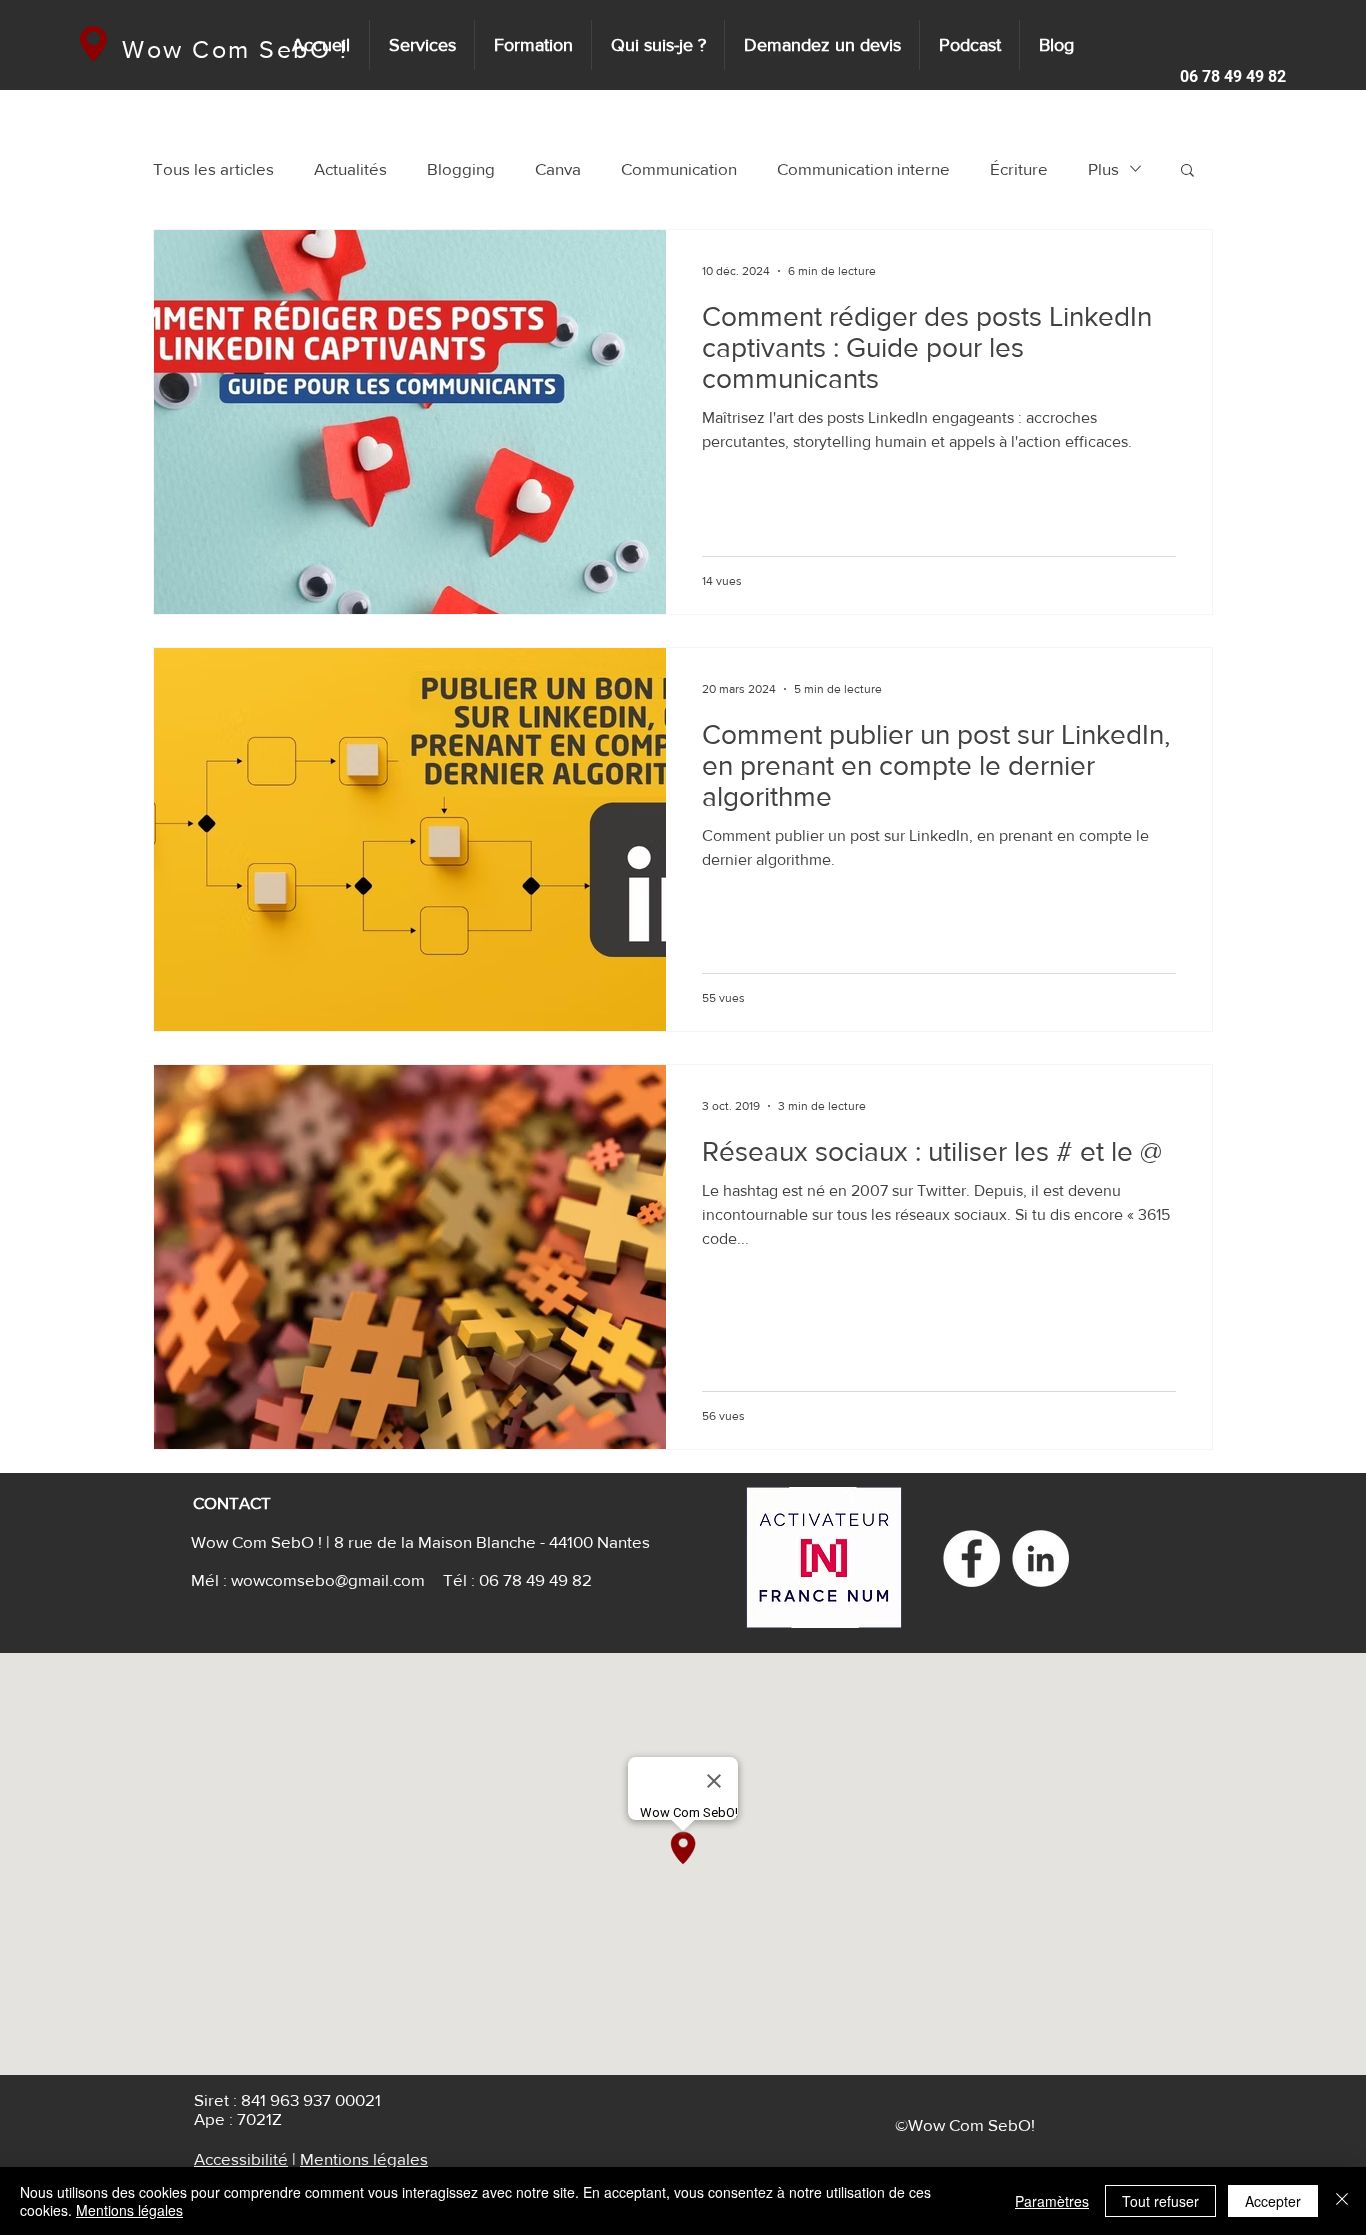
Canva (558, 168)
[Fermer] (1342, 2201)
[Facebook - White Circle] (971, 1558)
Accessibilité (241, 2158)
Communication (679, 168)
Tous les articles (213, 168)
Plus (1103, 168)
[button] (1226, 77)
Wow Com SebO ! (235, 49)
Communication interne (863, 168)
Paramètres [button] (1052, 2201)
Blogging (461, 168)
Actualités (350, 168)
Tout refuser (1160, 2201)
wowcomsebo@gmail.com (328, 1579)
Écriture (1019, 168)
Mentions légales (364, 2158)
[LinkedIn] (1040, 1558)
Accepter (1273, 2201)
